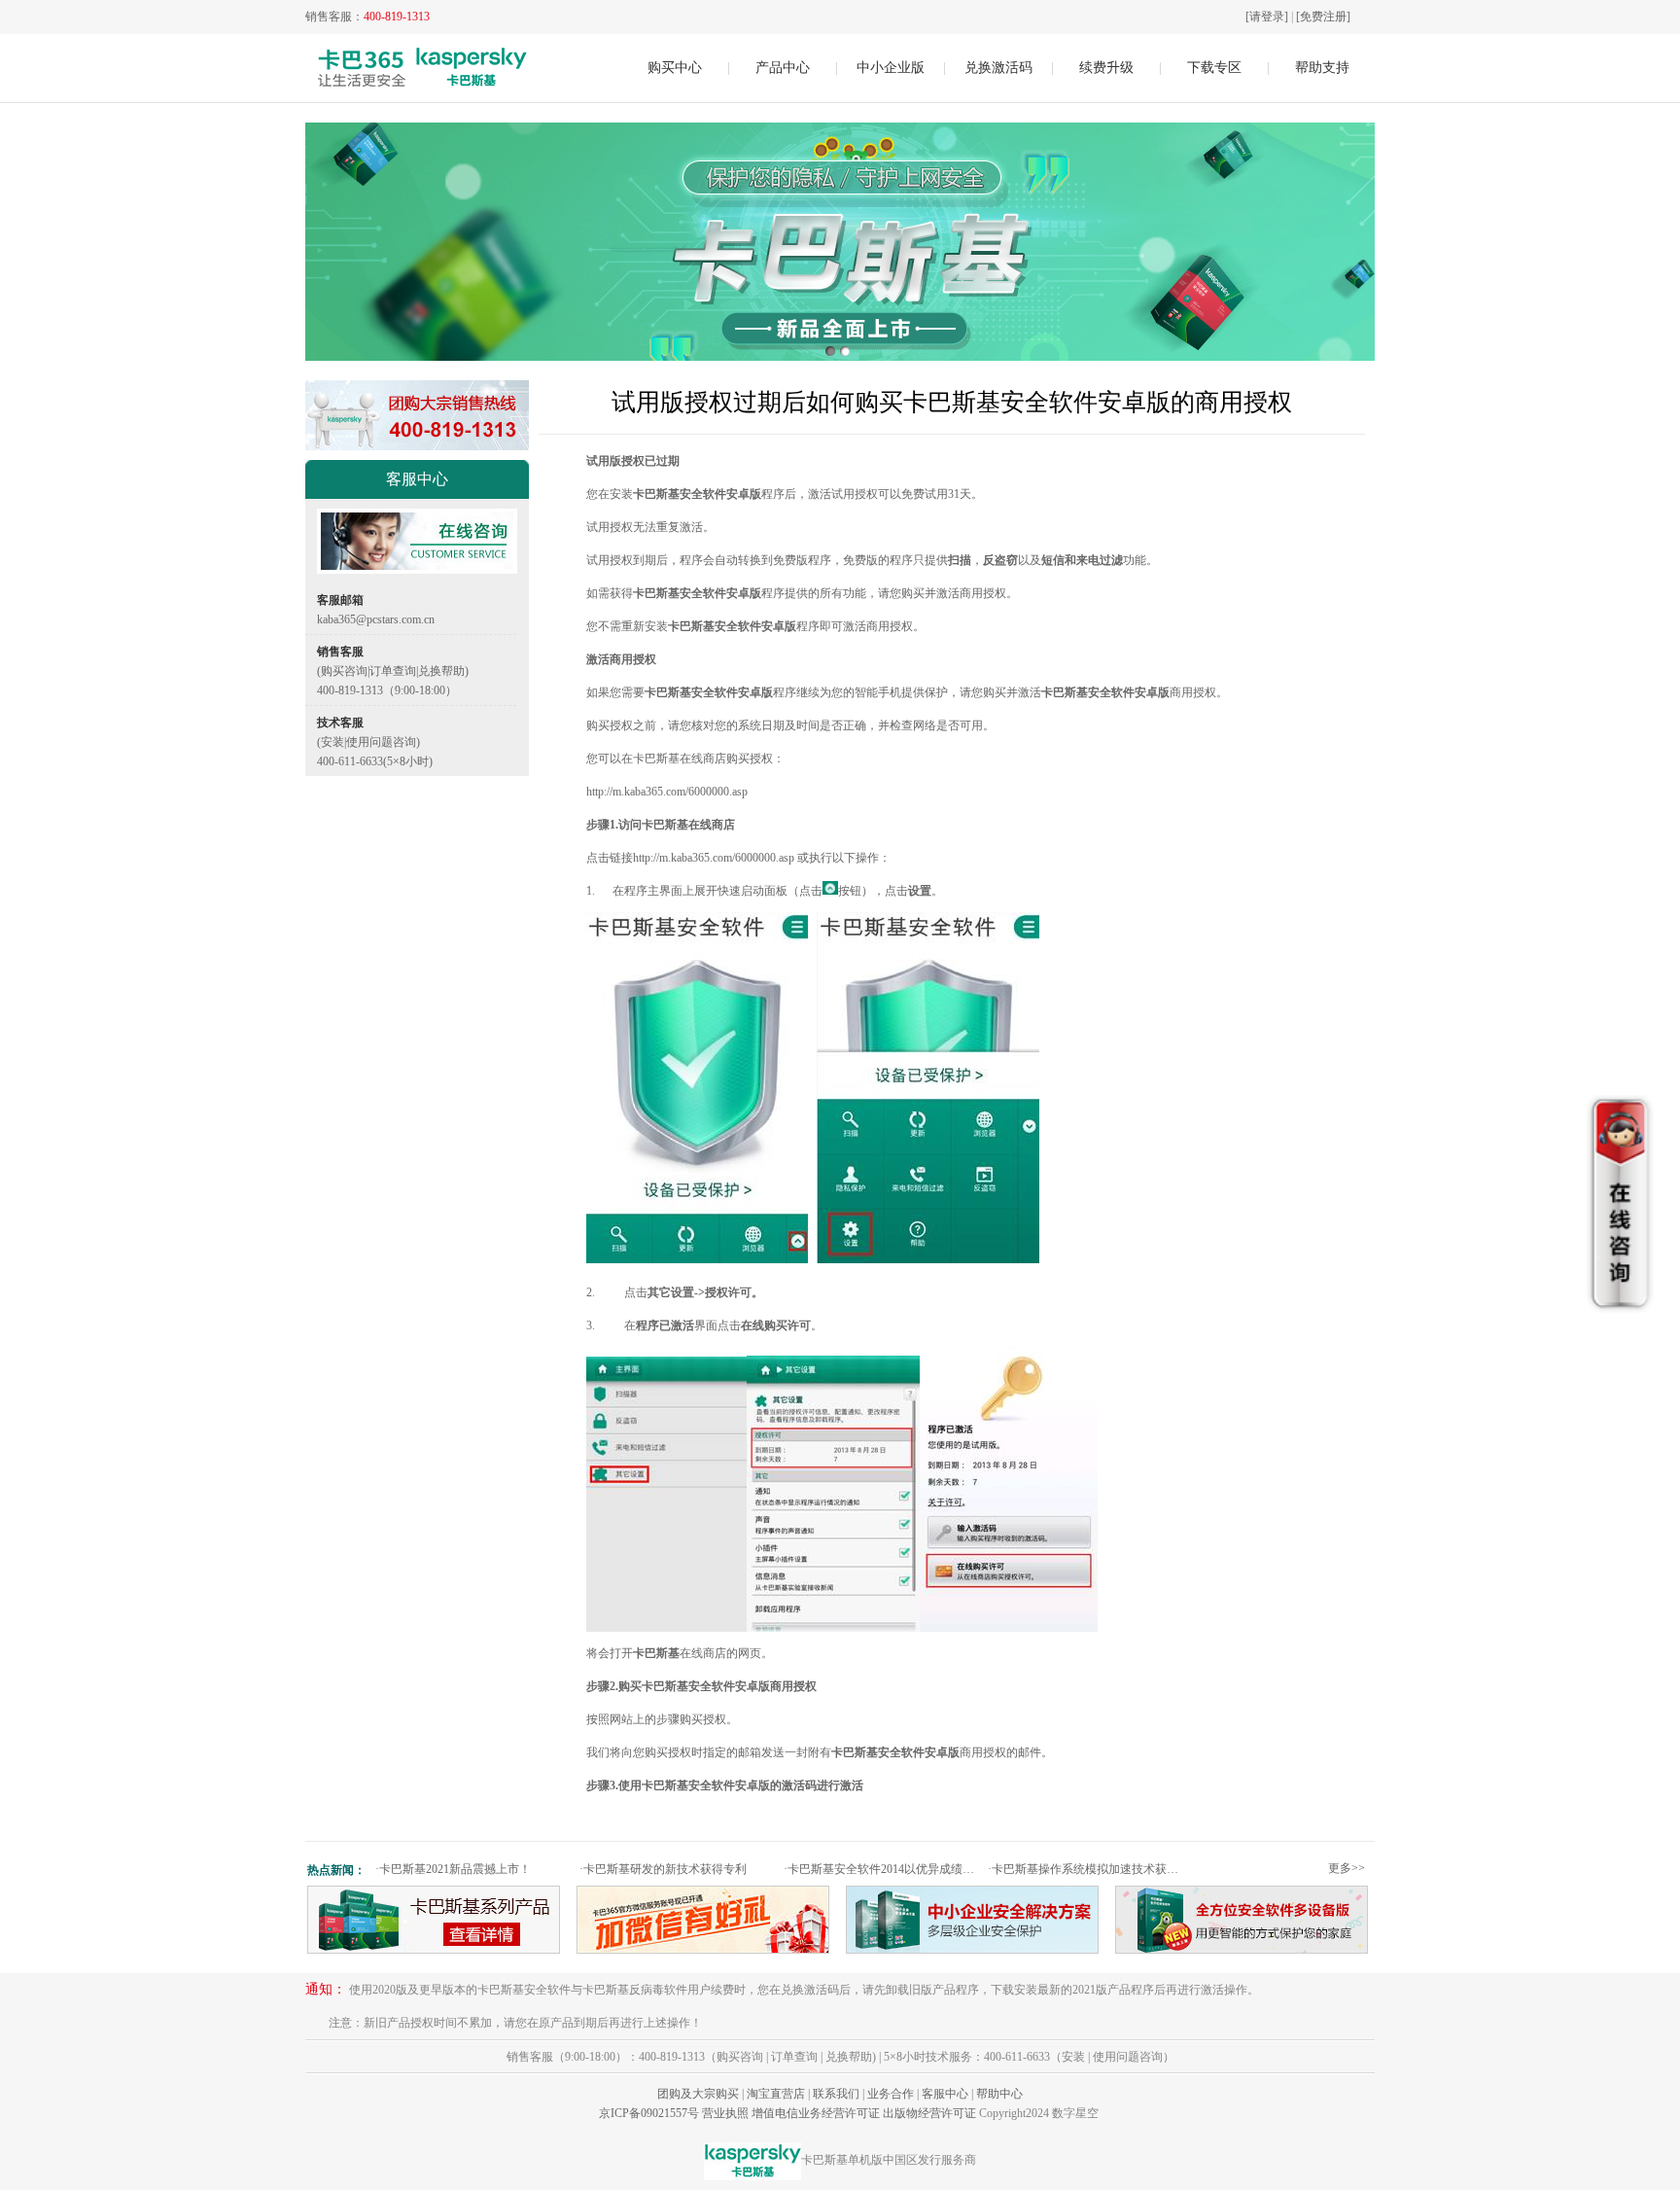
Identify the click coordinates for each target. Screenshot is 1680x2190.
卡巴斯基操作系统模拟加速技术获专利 (1087, 1869)
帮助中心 (999, 2094)
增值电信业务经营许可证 (816, 2113)
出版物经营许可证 (929, 2113)
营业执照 (725, 2113)
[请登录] (1267, 17)
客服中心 (945, 2094)
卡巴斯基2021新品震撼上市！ (453, 1869)
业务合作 (891, 2094)
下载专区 (1214, 68)
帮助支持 (1322, 68)
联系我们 (836, 2094)
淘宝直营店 (776, 2094)
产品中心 (783, 68)
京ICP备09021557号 (649, 2113)
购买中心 (675, 68)
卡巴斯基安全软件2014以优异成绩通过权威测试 (883, 1869)
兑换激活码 (998, 68)
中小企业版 (891, 68)
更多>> (1347, 1868)
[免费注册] (1323, 17)
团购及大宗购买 (698, 2094)
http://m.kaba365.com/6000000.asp (667, 792)
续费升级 (1106, 68)
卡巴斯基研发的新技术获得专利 (663, 1869)
